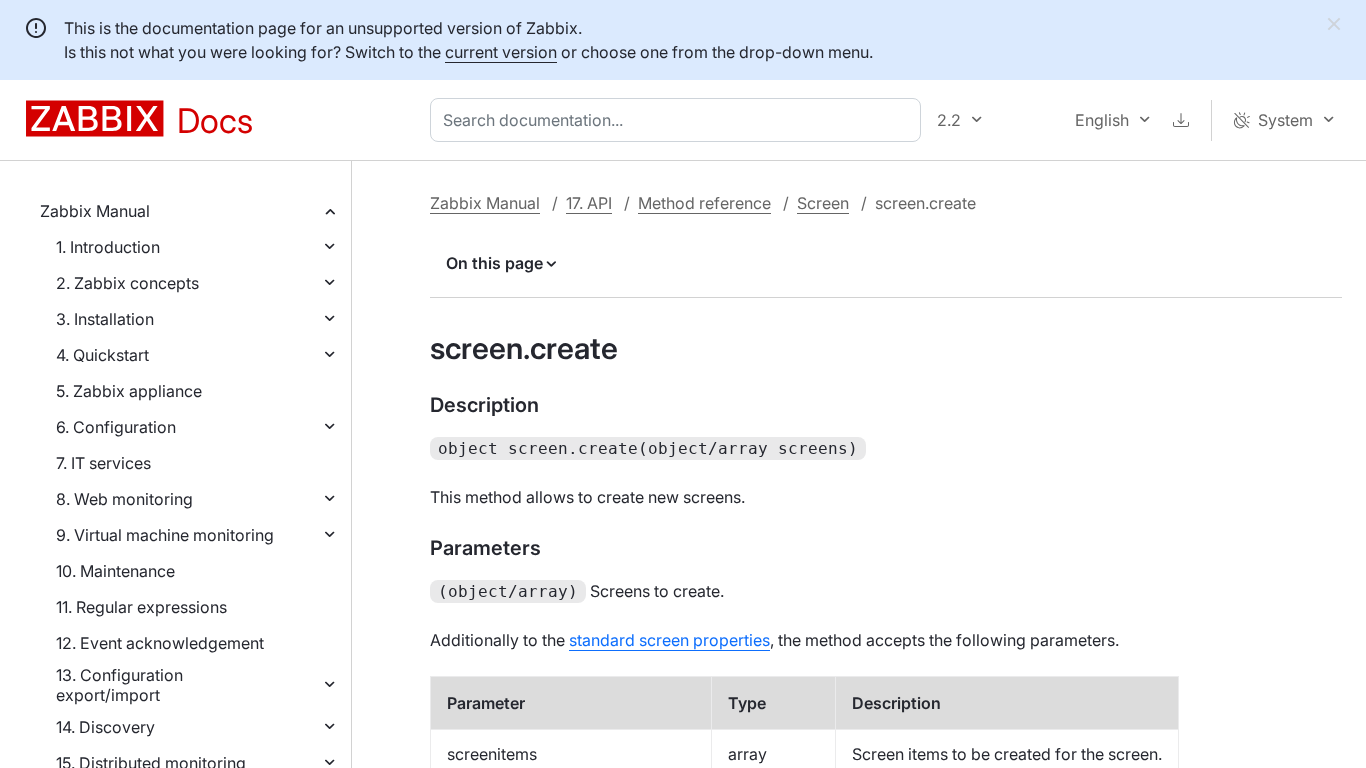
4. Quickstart (102, 355)
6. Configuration (116, 427)
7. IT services (103, 463)
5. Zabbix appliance (129, 391)
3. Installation (105, 319)
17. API (589, 203)
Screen (823, 203)
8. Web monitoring (124, 499)
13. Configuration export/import (119, 685)
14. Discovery (105, 727)
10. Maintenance (115, 571)
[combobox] (679, 120)
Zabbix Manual (95, 211)
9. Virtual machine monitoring (165, 535)
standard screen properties (669, 640)
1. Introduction (108, 247)
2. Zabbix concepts (127, 283)
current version (501, 52)
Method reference (704, 203)
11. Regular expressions (141, 607)
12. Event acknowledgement (160, 643)
